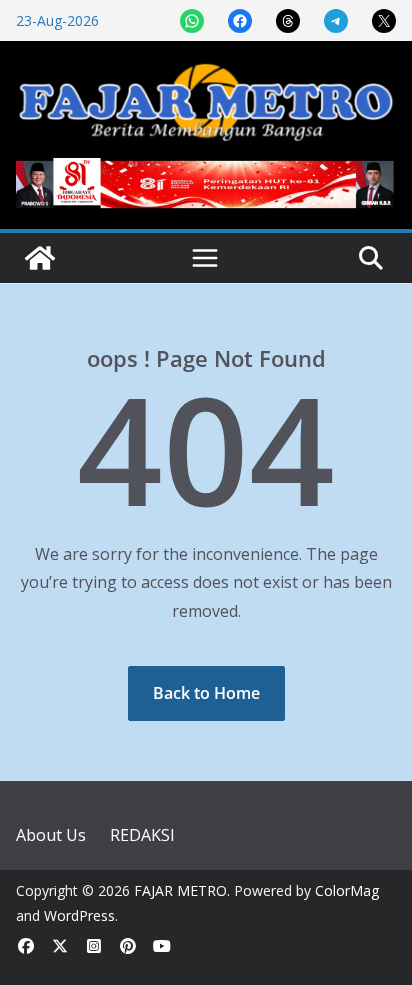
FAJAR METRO (180, 890)
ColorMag (347, 890)
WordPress (79, 915)
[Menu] (205, 258)
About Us (51, 835)
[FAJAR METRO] (40, 258)
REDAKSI (142, 835)
